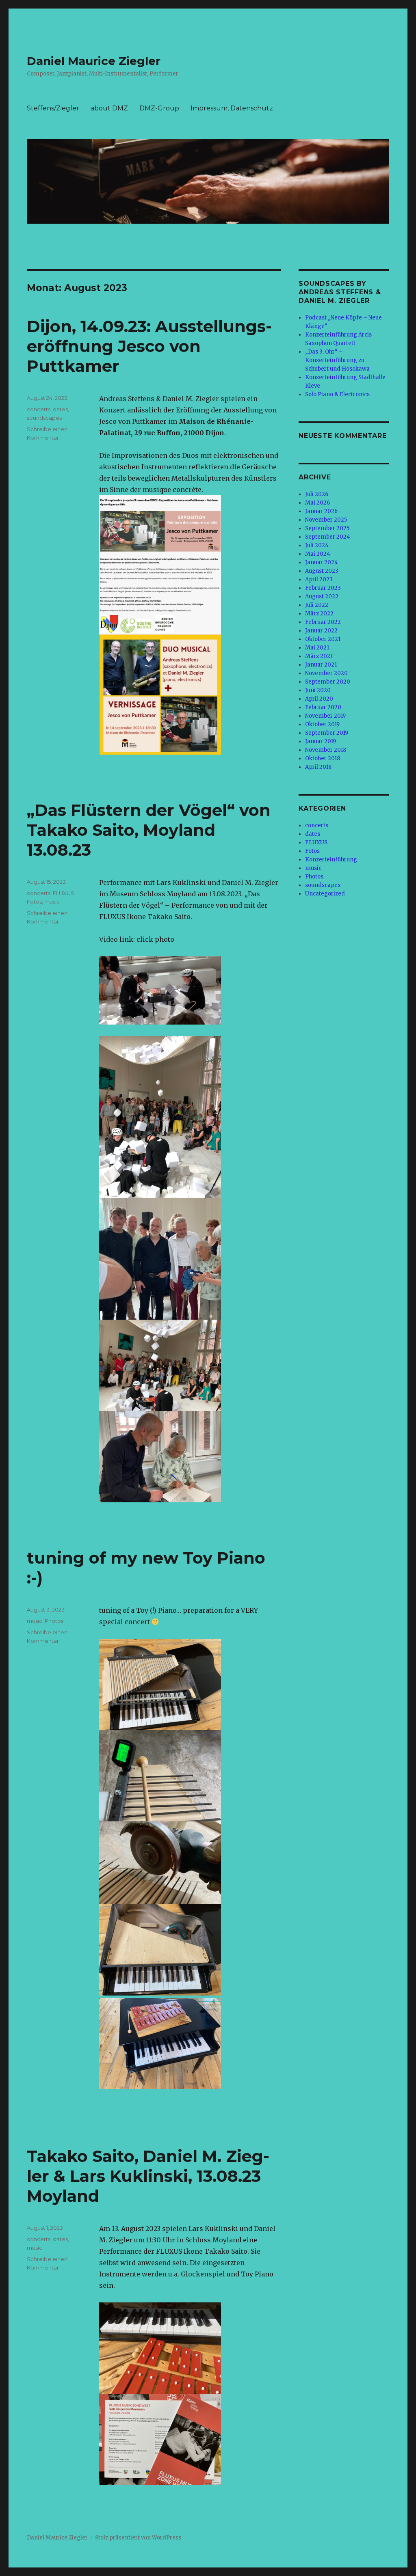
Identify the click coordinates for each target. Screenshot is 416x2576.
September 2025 (327, 528)
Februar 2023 (323, 588)
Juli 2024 (317, 545)
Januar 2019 (321, 741)
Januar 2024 (322, 562)
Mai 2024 (318, 554)
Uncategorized (325, 894)
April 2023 (319, 579)
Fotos (34, 902)
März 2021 (319, 656)
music (52, 902)
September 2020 (328, 682)
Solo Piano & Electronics (337, 394)
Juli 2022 (317, 605)
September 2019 (327, 733)
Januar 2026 (321, 511)
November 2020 (326, 673)
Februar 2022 (323, 622)
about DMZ (109, 108)
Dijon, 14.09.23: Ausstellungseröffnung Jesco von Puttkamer (149, 346)
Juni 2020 (318, 690)
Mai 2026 (317, 503)
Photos (54, 1621)
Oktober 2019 (322, 724)
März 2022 (319, 614)
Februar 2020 (323, 707)
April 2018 (318, 767)
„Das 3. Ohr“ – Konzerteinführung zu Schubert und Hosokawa (337, 360)
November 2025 (326, 520)
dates (60, 409)
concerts (39, 409)
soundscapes (44, 418)
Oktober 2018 (323, 758)
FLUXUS (64, 893)
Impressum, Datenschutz (232, 108)
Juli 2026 (317, 494)
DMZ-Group (159, 108)
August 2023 (322, 571)
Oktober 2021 (323, 639)
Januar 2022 (321, 631)
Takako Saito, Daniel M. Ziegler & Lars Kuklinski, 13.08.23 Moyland (148, 2176)
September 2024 (328, 537)
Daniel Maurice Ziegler (94, 61)
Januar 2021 (321, 665)
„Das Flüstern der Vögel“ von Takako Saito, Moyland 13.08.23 (149, 830)
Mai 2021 (317, 648)
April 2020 (319, 699)
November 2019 (325, 716)
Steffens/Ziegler (53, 108)
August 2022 (322, 597)
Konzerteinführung (331, 860)
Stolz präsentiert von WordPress (138, 2538)
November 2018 (326, 750)
